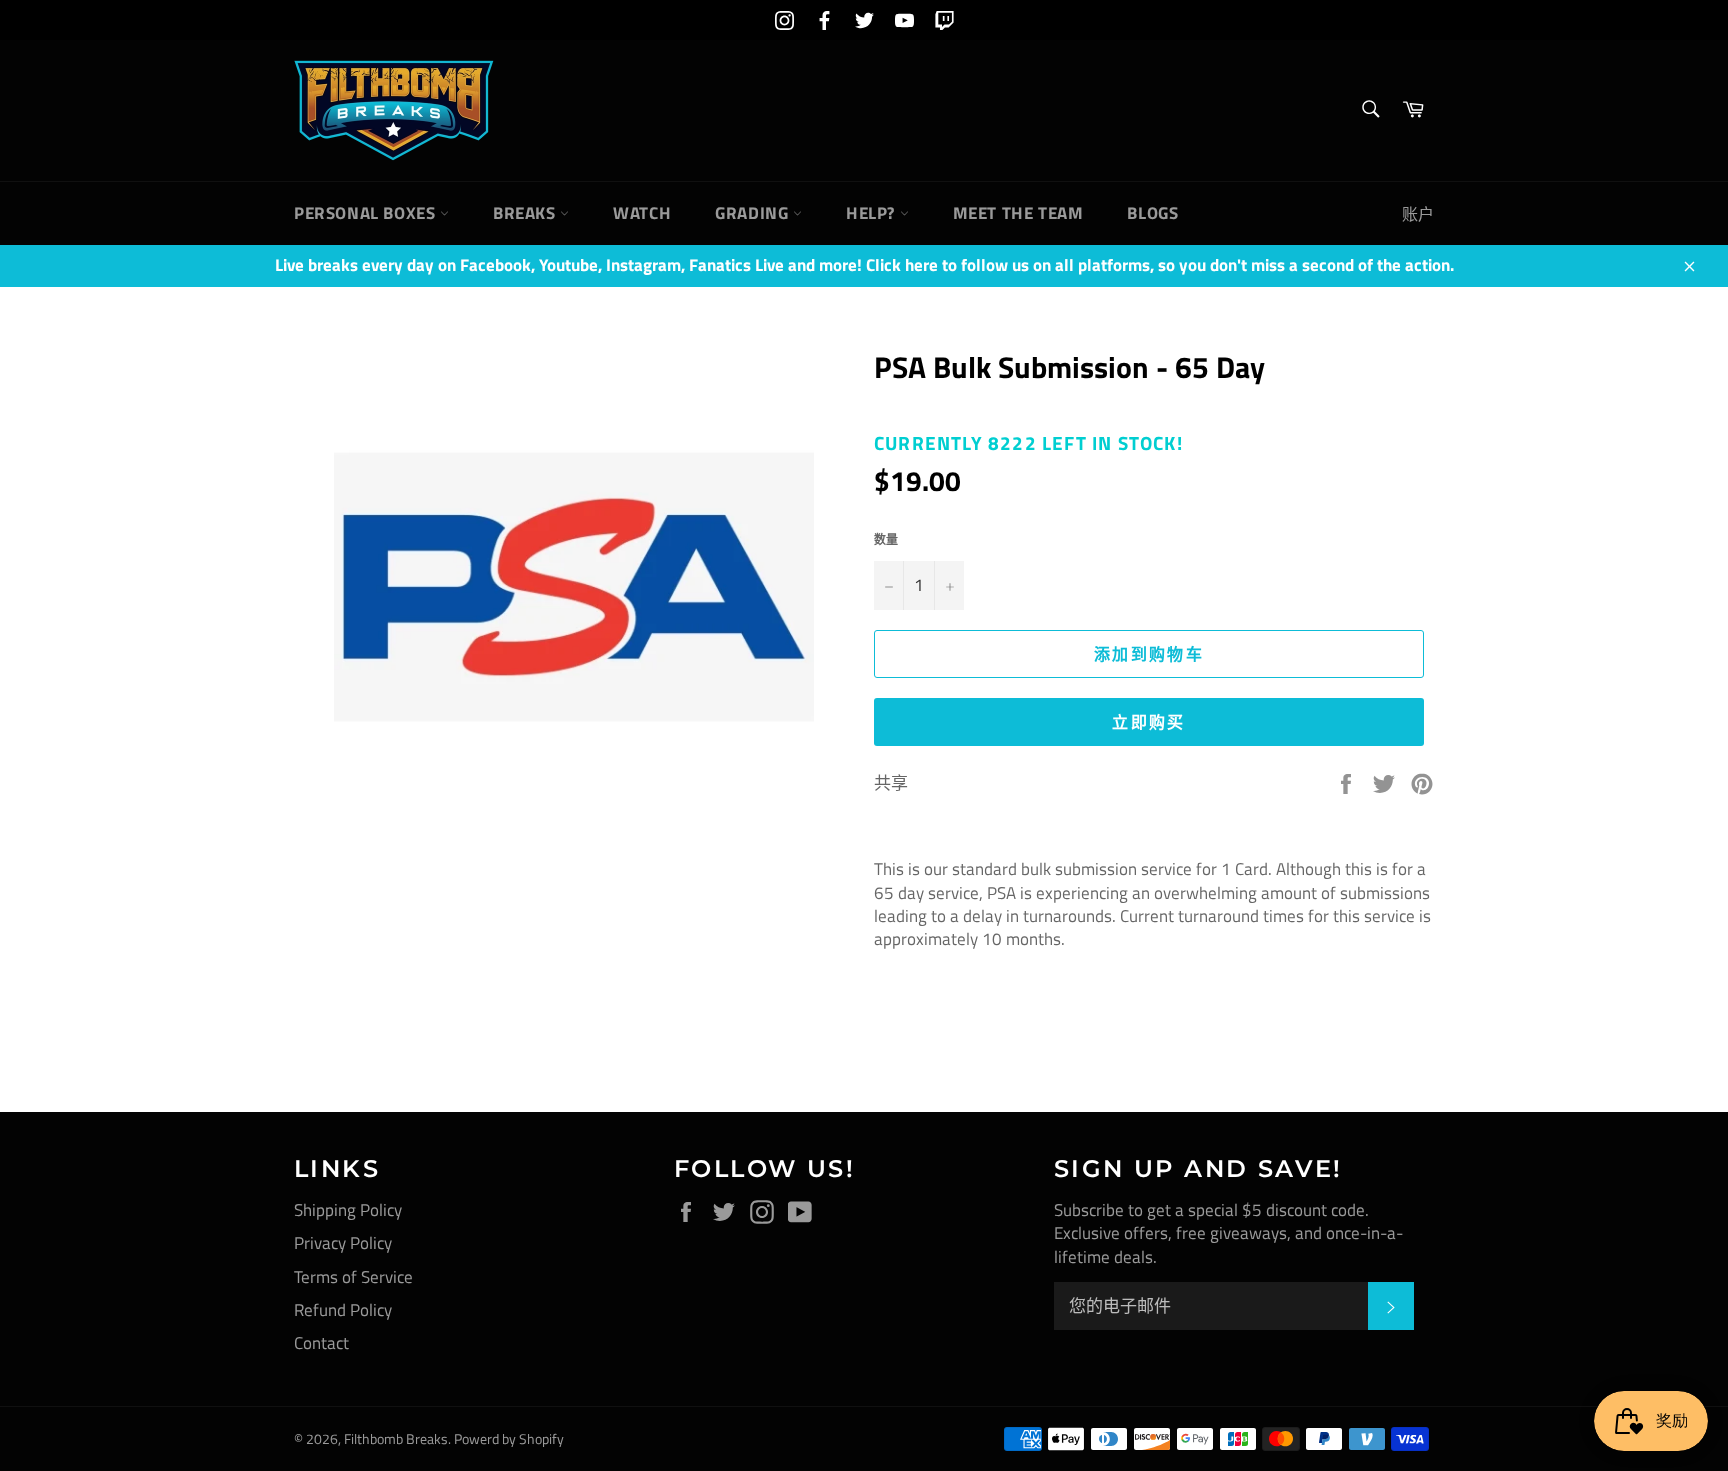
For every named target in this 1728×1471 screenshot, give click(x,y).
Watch (642, 213)
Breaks (526, 213)
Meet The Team (1018, 213)
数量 (886, 540)
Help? (873, 213)
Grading (754, 213)
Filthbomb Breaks (396, 1439)
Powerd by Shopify (509, 1439)
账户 (1418, 214)
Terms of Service (353, 1277)
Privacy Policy (343, 1243)
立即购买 (1149, 722)
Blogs (1152, 213)
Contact (321, 1343)
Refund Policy (343, 1310)
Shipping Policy (348, 1210)
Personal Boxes (367, 213)
